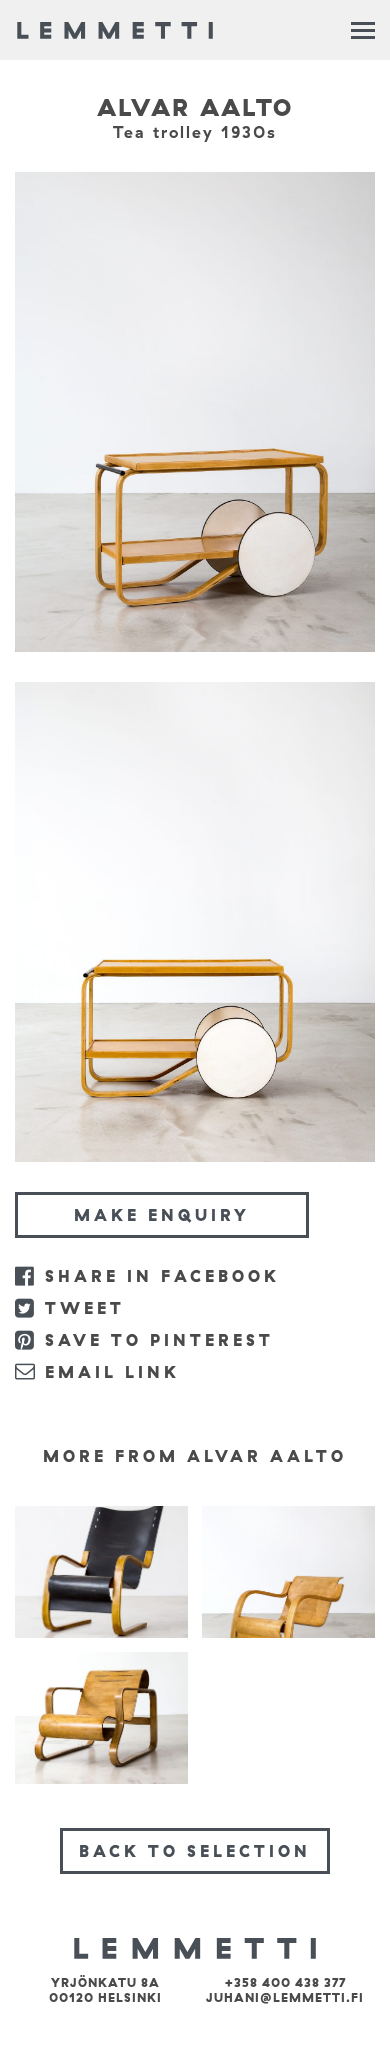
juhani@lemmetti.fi (285, 1997)
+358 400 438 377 (285, 1982)
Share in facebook (162, 1276)
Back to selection (195, 1851)
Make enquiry (162, 1215)
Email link (112, 1372)
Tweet (85, 1308)
